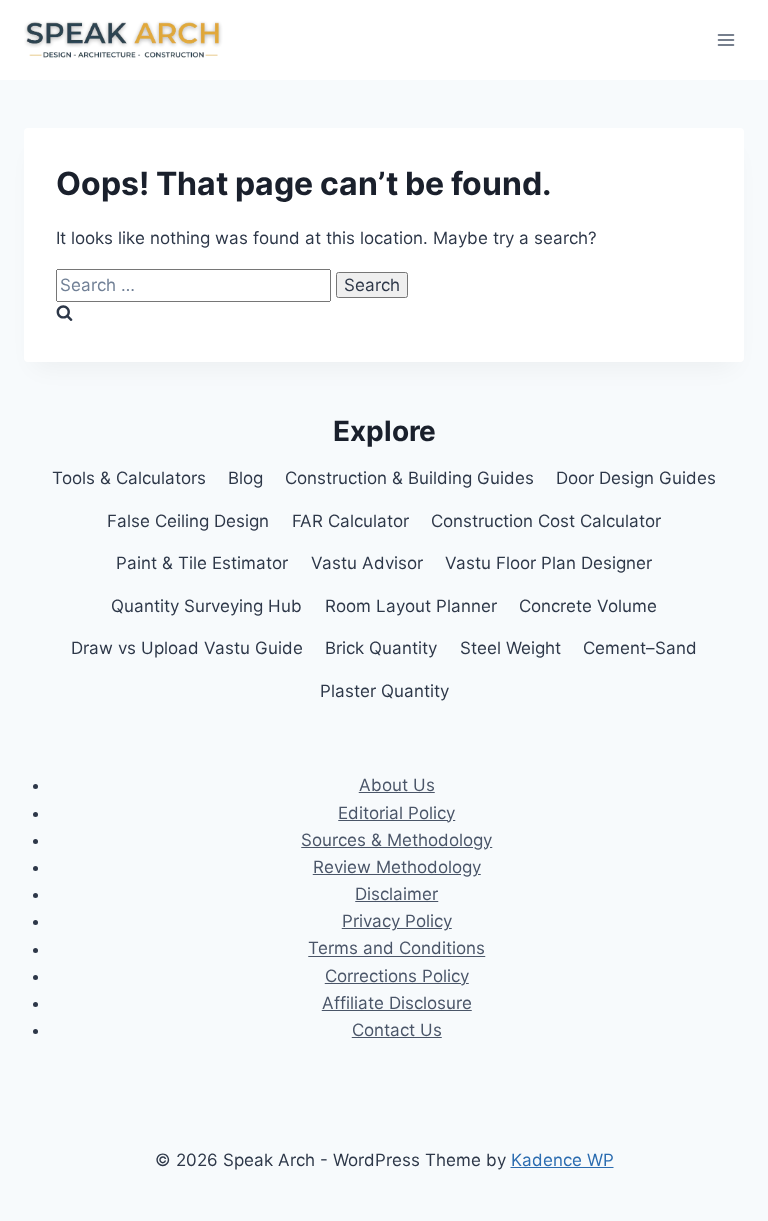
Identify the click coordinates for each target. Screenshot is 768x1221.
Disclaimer (396, 894)
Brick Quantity (381, 648)
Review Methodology (397, 867)
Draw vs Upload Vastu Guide (187, 648)
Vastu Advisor (367, 563)
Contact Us (397, 1030)
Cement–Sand (640, 648)
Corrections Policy (397, 976)
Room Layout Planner (411, 606)
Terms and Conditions (396, 949)
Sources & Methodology (396, 840)
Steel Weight (510, 648)
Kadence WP (562, 1160)
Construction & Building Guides (409, 478)
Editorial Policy (396, 813)
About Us (397, 785)
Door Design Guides (636, 478)
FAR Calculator (350, 521)
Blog (245, 478)
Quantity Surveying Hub (206, 606)
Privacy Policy (397, 921)
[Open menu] (725, 39)
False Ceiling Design (188, 521)
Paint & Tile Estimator (202, 563)
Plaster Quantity (384, 691)
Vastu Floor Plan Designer (548, 563)
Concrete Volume (588, 606)
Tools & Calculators (129, 478)
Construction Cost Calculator (546, 521)
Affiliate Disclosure (397, 1003)
